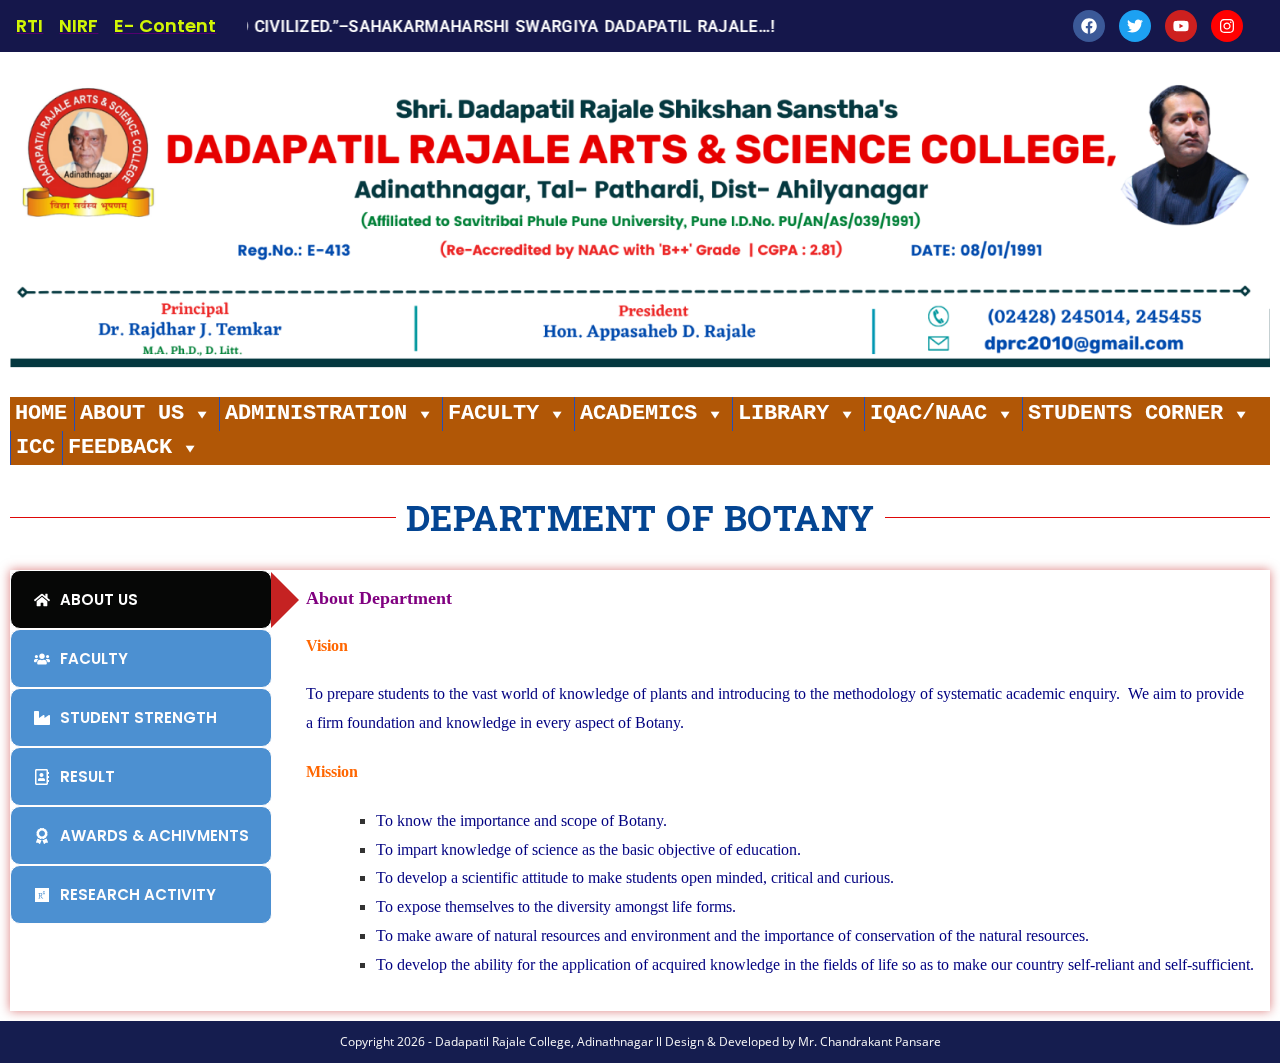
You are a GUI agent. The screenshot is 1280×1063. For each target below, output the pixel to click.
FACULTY (493, 413)
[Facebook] (1089, 26)
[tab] (141, 599)
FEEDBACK (120, 447)
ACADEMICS (638, 413)
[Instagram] (1227, 26)
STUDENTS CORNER (1125, 413)
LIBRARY (783, 413)
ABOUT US (132, 413)
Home (41, 413)
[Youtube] (1181, 26)
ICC (35, 447)
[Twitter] (1135, 26)
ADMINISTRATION (316, 413)
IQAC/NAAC (928, 413)
